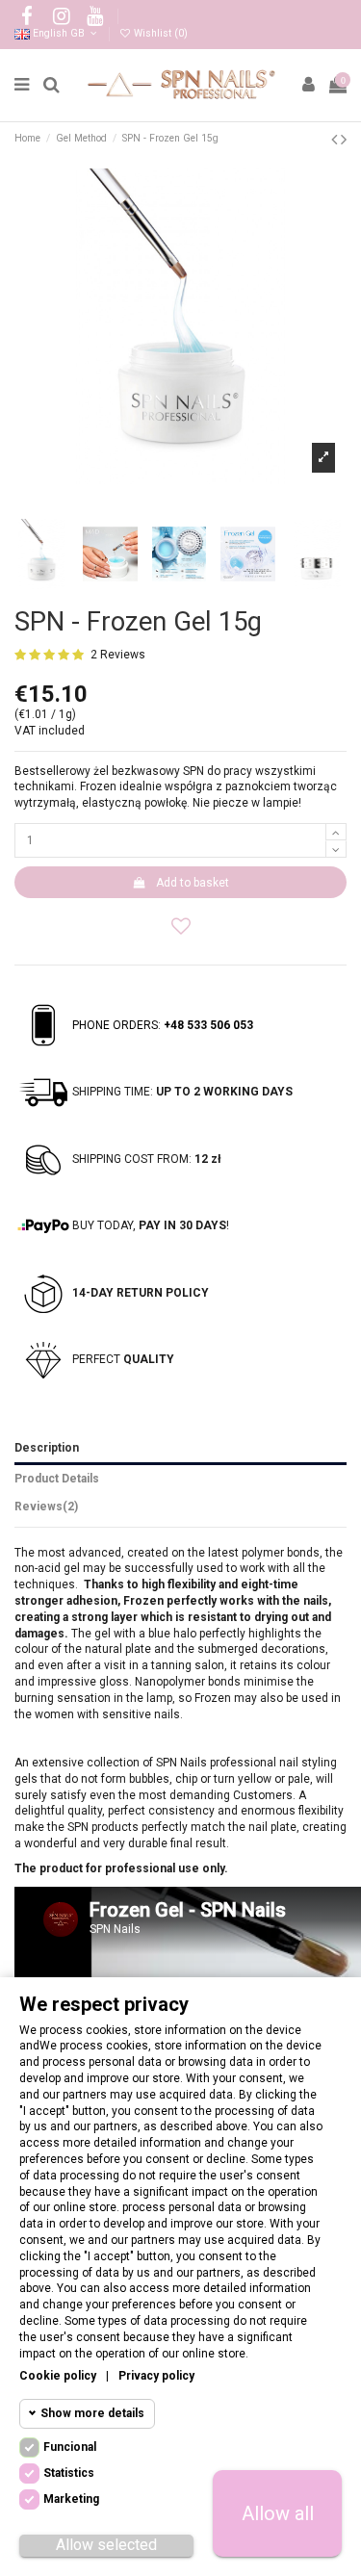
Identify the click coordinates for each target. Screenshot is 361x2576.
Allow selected (106, 2545)
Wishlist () (159, 33)
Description (47, 1448)
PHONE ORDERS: (163, 1025)
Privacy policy (156, 2376)
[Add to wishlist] (180, 925)
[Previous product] (336, 139)
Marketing (71, 2499)
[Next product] (344, 139)
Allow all (278, 2513)
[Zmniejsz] (336, 849)
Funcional (70, 2447)
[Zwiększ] (336, 832)
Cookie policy (58, 2376)
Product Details (57, 1479)
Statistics (69, 2473)
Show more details (92, 2413)
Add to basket (193, 883)
